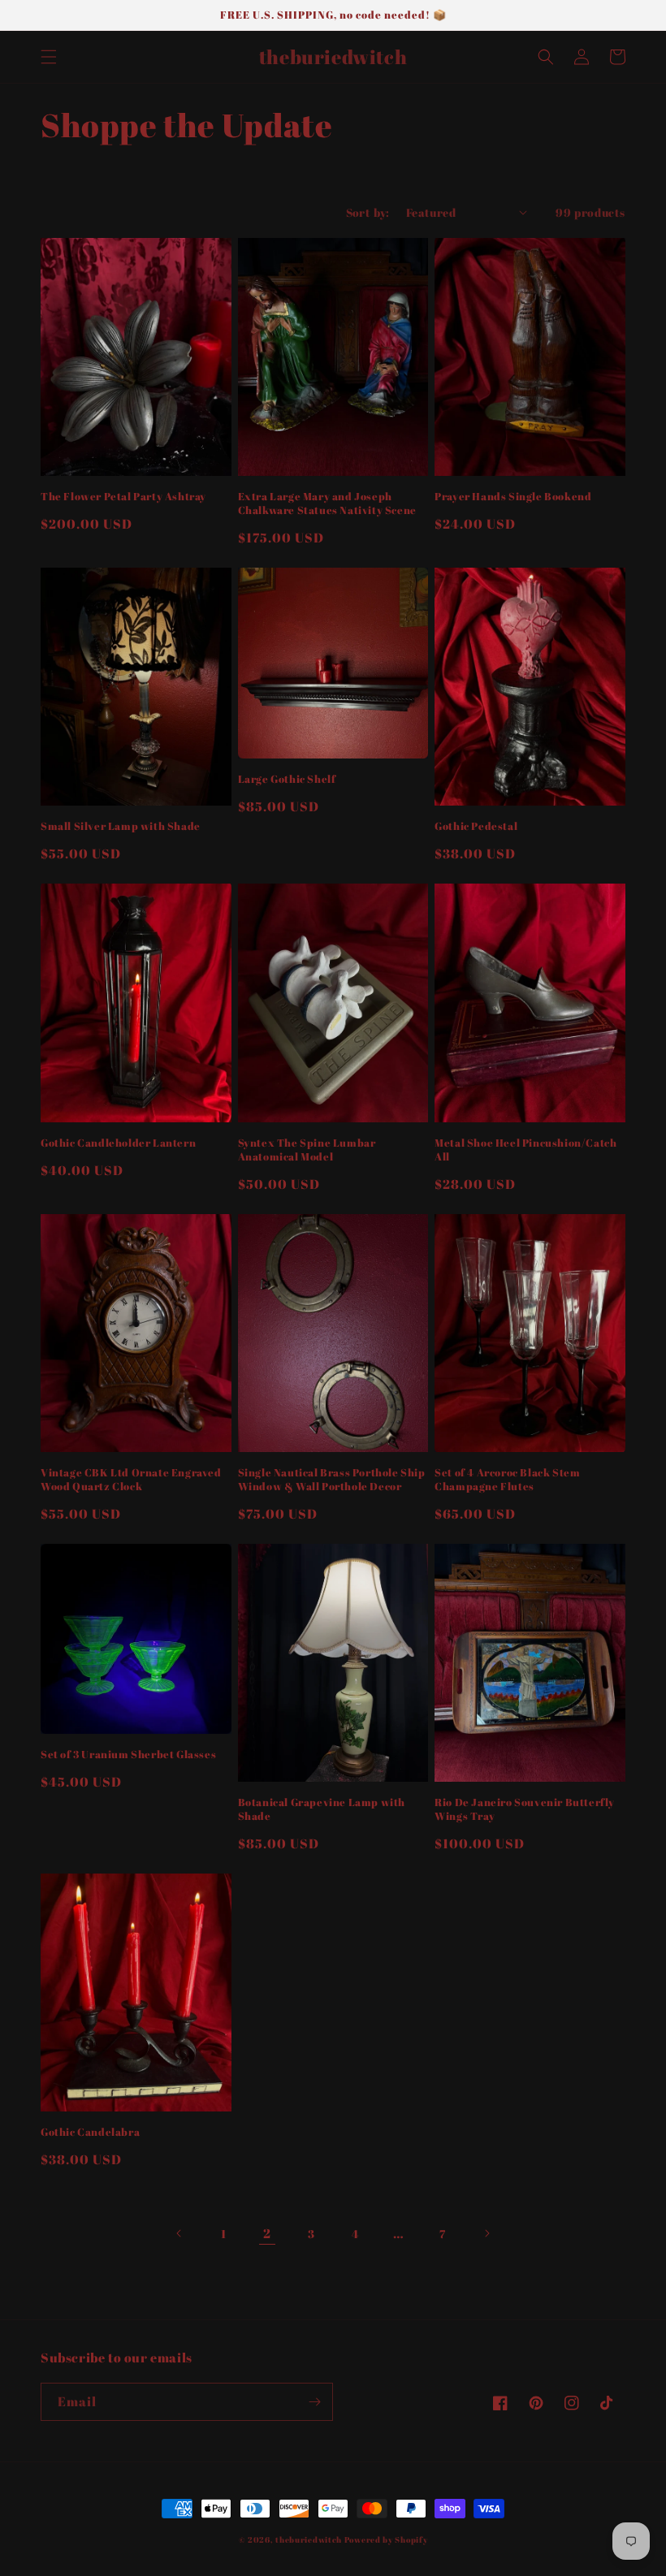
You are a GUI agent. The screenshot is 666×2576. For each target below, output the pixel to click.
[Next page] (487, 2233)
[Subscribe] (314, 2402)
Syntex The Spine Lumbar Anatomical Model (307, 1150)
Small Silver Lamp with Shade (121, 826)
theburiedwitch (309, 2539)
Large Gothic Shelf (287, 779)
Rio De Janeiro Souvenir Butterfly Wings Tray (525, 1809)
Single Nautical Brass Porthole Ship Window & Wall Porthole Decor (332, 1480)
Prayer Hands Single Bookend (513, 497)
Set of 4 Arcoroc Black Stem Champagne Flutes (507, 1480)
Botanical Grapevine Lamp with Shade (322, 1809)
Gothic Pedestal (476, 826)
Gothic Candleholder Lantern (118, 1143)
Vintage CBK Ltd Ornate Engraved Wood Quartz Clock (131, 1480)
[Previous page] (179, 2233)
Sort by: (368, 212)
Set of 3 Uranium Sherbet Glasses (128, 1755)
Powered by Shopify (386, 2539)
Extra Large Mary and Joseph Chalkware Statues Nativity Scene (327, 504)
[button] (49, 57)
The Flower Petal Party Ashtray (123, 497)
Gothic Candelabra (90, 2132)
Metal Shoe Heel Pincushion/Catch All (525, 1150)
